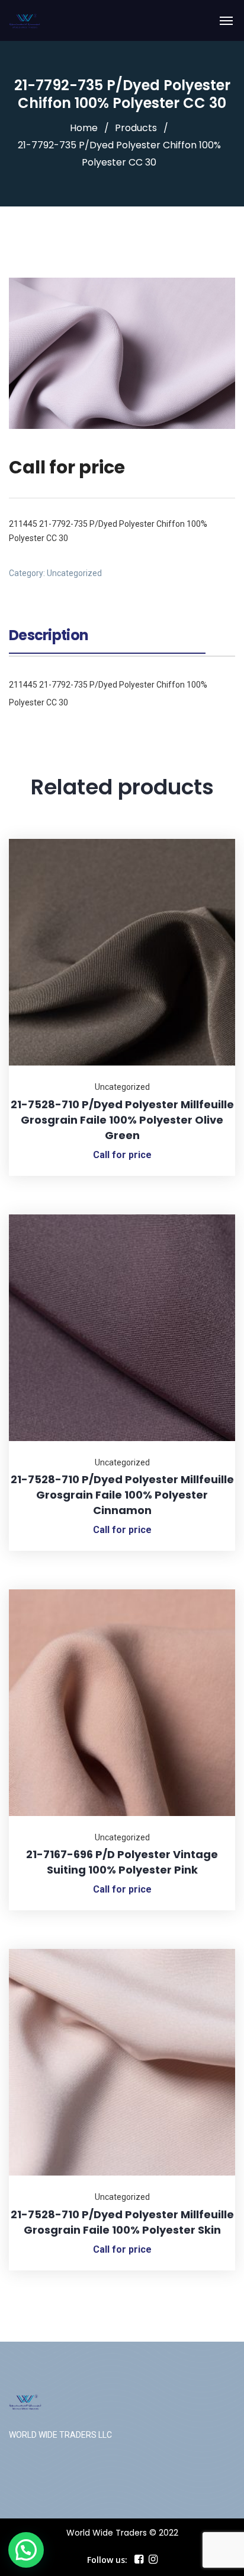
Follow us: (107, 2560)
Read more (211, 839)
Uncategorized (74, 573)
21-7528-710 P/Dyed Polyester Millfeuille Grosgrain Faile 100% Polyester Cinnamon (122, 1495)
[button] (26, 2550)
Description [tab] (49, 637)
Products (136, 128)
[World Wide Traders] (25, 20)
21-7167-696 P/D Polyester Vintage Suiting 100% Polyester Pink (122, 1862)
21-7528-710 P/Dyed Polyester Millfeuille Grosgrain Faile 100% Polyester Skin (122, 2222)
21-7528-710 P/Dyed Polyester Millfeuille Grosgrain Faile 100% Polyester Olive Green (122, 1120)
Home (84, 128)
